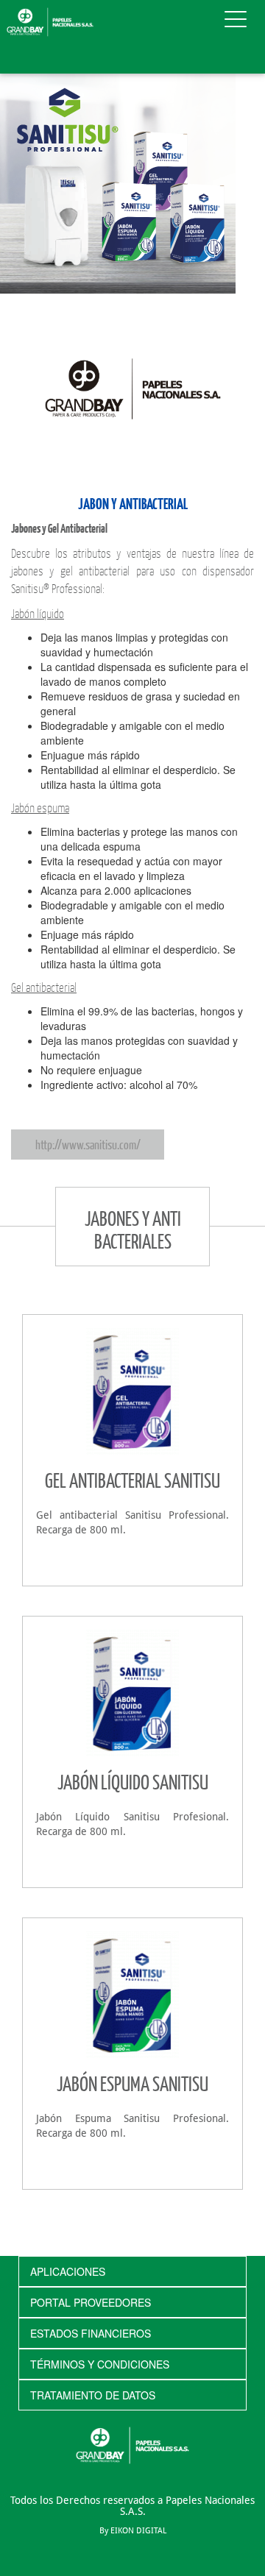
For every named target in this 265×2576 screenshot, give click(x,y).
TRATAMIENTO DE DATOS (93, 2395)
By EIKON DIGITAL (133, 2531)
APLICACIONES (68, 2271)
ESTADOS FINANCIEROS (91, 2333)
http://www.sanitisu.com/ (88, 1145)
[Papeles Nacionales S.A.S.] (50, 21)
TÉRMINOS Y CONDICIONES (100, 2364)
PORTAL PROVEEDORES (91, 2302)
